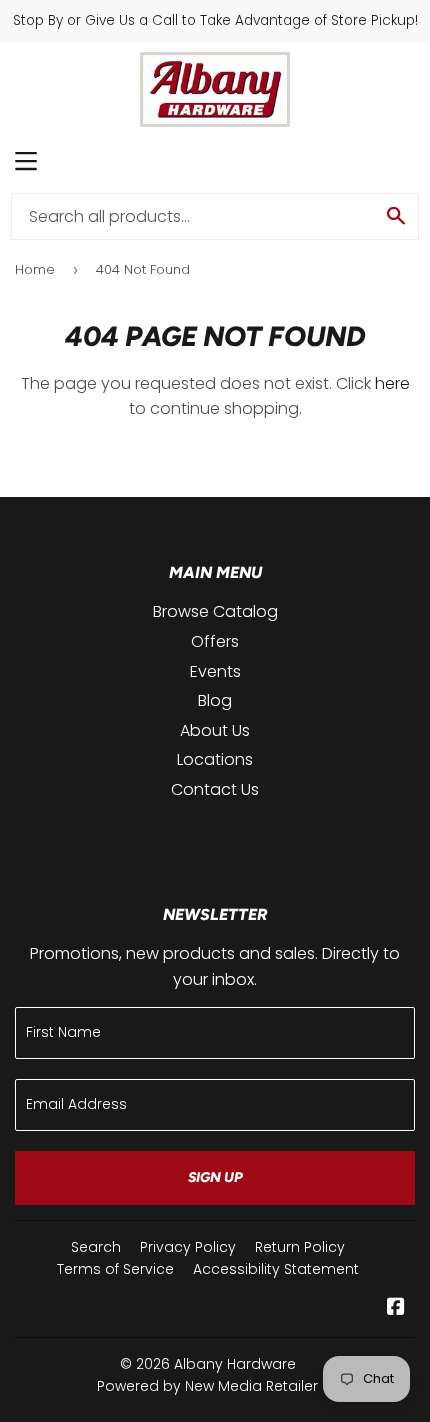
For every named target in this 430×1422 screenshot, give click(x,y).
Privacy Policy (188, 1247)
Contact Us (215, 789)
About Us (215, 730)
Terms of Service (115, 1269)
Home (35, 269)
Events (215, 671)
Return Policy (300, 1247)
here (392, 383)
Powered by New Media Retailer (207, 1386)
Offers (215, 641)
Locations (215, 759)
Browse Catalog (215, 611)
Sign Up (215, 1177)
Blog (215, 700)
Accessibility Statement (276, 1269)
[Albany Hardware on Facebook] (396, 1308)
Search (96, 1247)
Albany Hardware (235, 1364)
